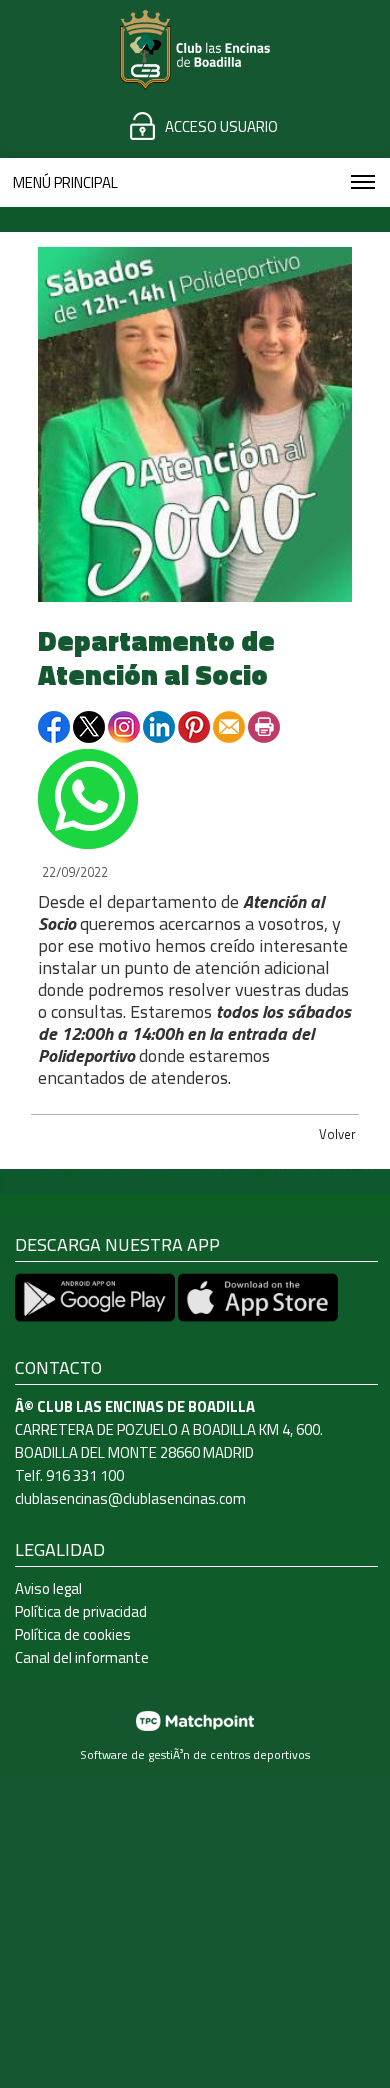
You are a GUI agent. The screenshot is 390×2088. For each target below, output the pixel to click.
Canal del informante (82, 1657)
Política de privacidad (81, 1611)
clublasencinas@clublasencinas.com (130, 1498)
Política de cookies (73, 1634)
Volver (337, 1134)
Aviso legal (48, 1588)
